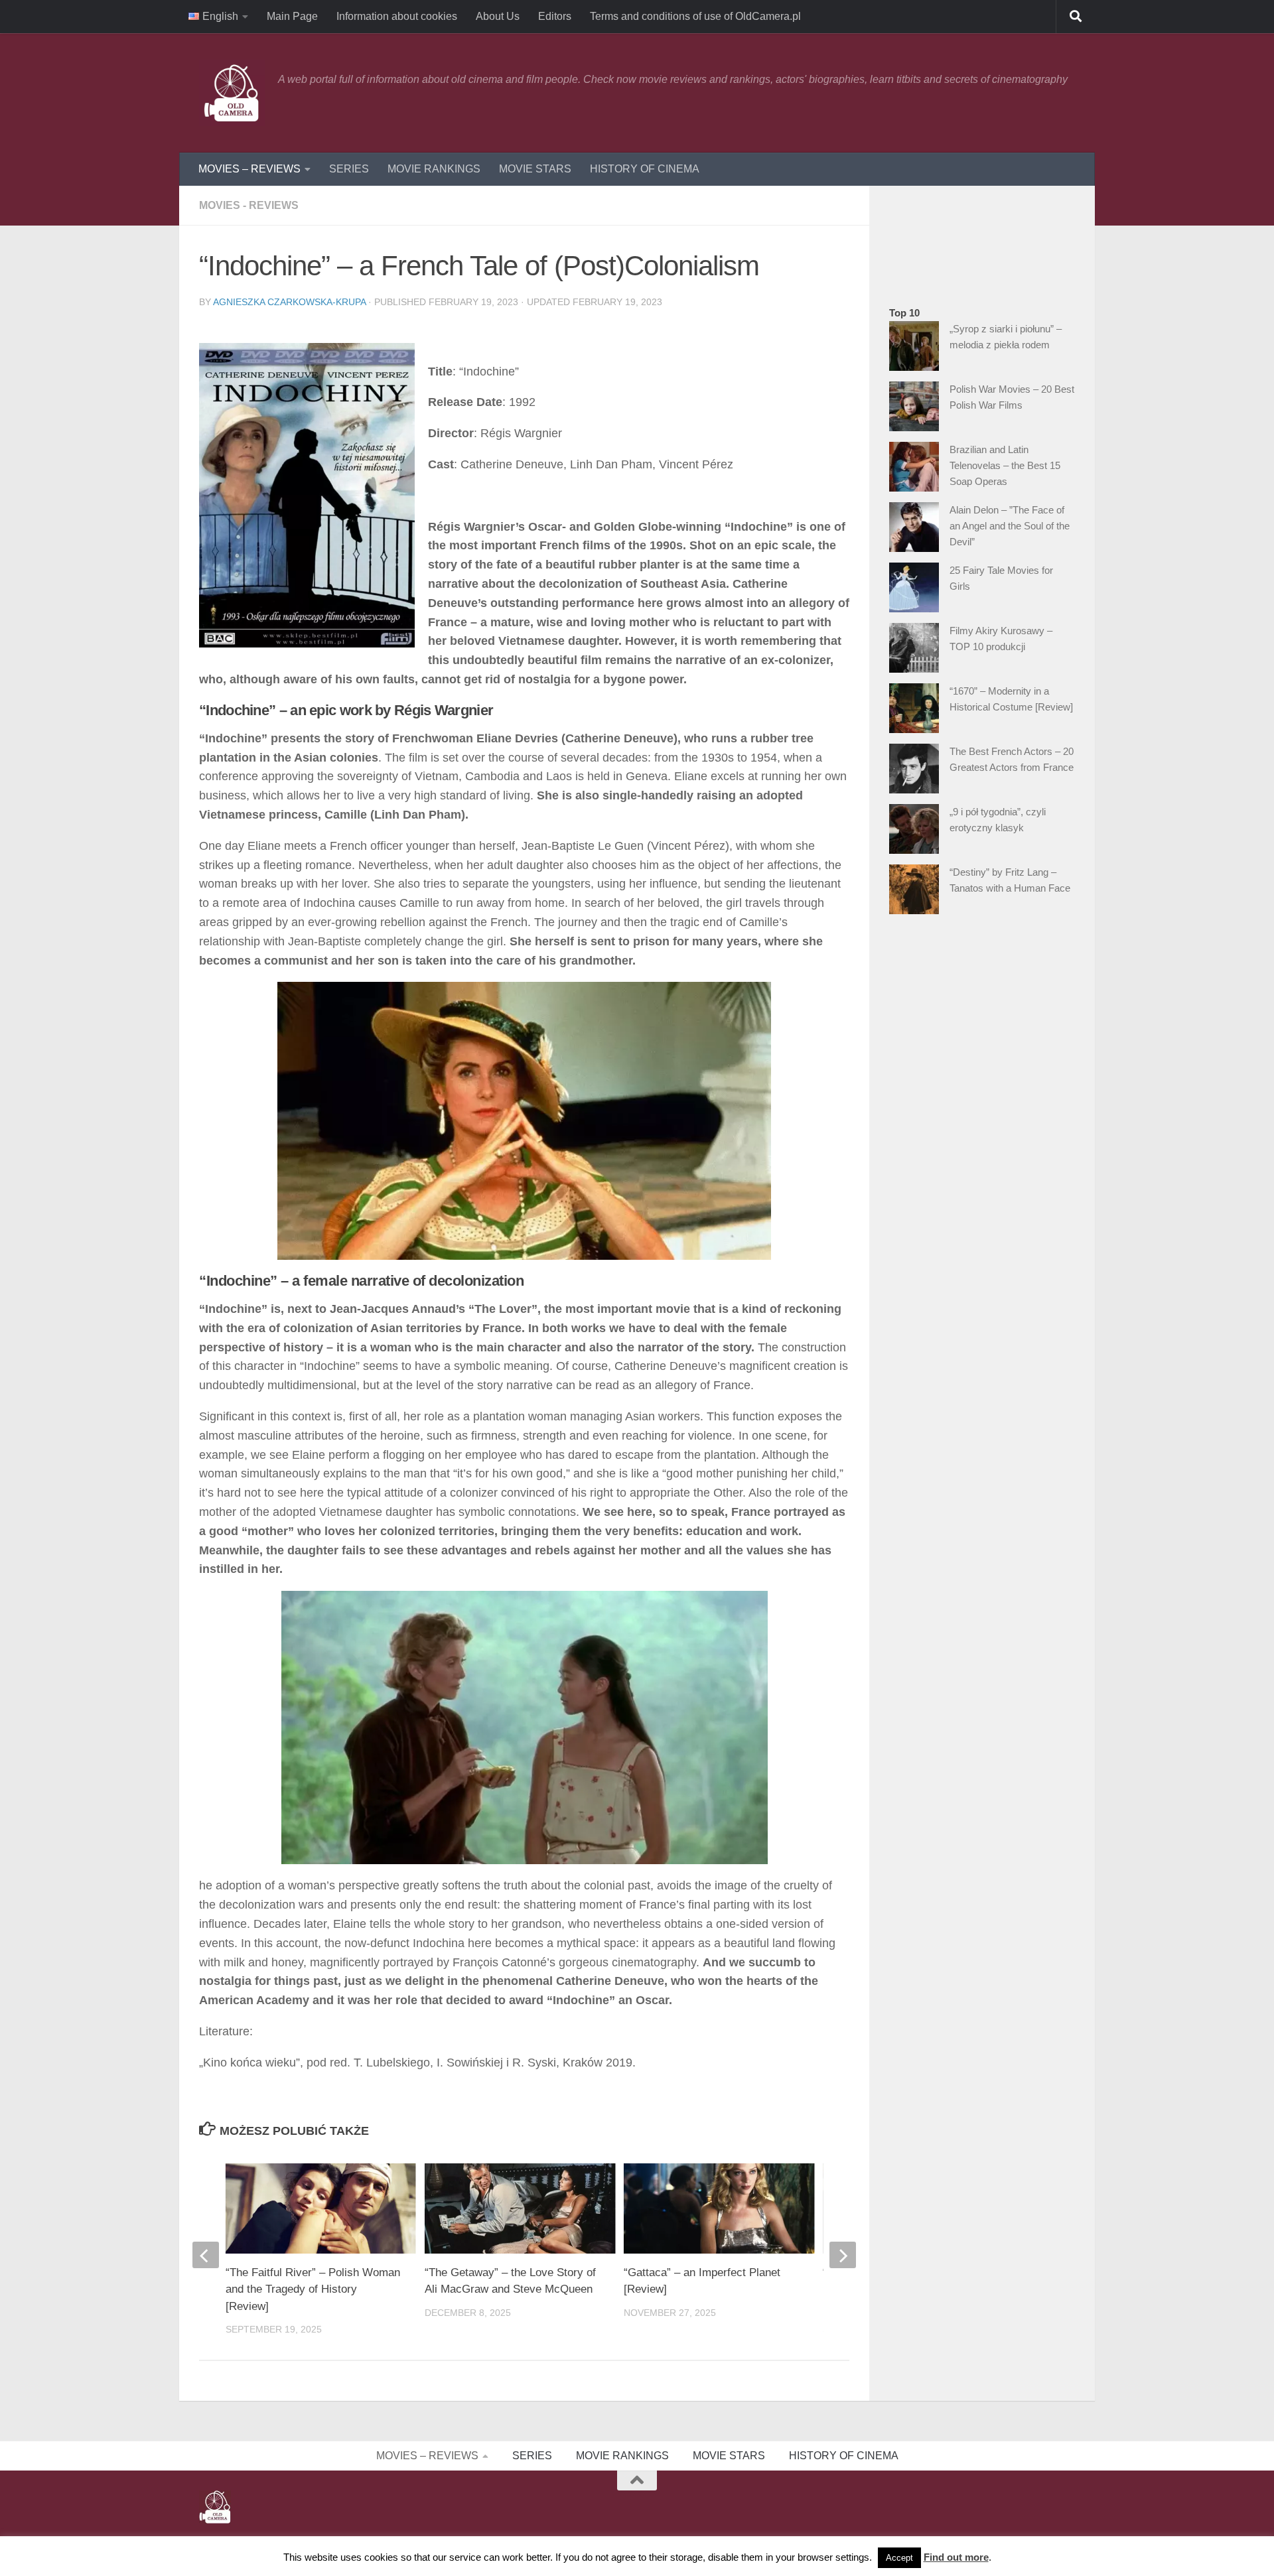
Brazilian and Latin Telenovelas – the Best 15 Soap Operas (1005, 465)
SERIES (349, 169)
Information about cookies (397, 16)
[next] (843, 2255)
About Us (498, 16)
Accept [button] (899, 2558)
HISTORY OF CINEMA (645, 169)
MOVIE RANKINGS (434, 169)
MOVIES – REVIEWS (249, 169)
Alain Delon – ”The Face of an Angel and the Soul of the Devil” (1010, 526)
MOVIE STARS (535, 169)
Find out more (956, 2557)
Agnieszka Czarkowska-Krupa (289, 302)
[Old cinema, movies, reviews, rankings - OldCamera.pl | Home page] (232, 93)
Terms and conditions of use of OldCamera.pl (695, 16)
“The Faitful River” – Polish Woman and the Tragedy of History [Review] (313, 2289)
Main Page (292, 16)
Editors (555, 16)
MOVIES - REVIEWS (249, 205)
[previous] (206, 2255)
